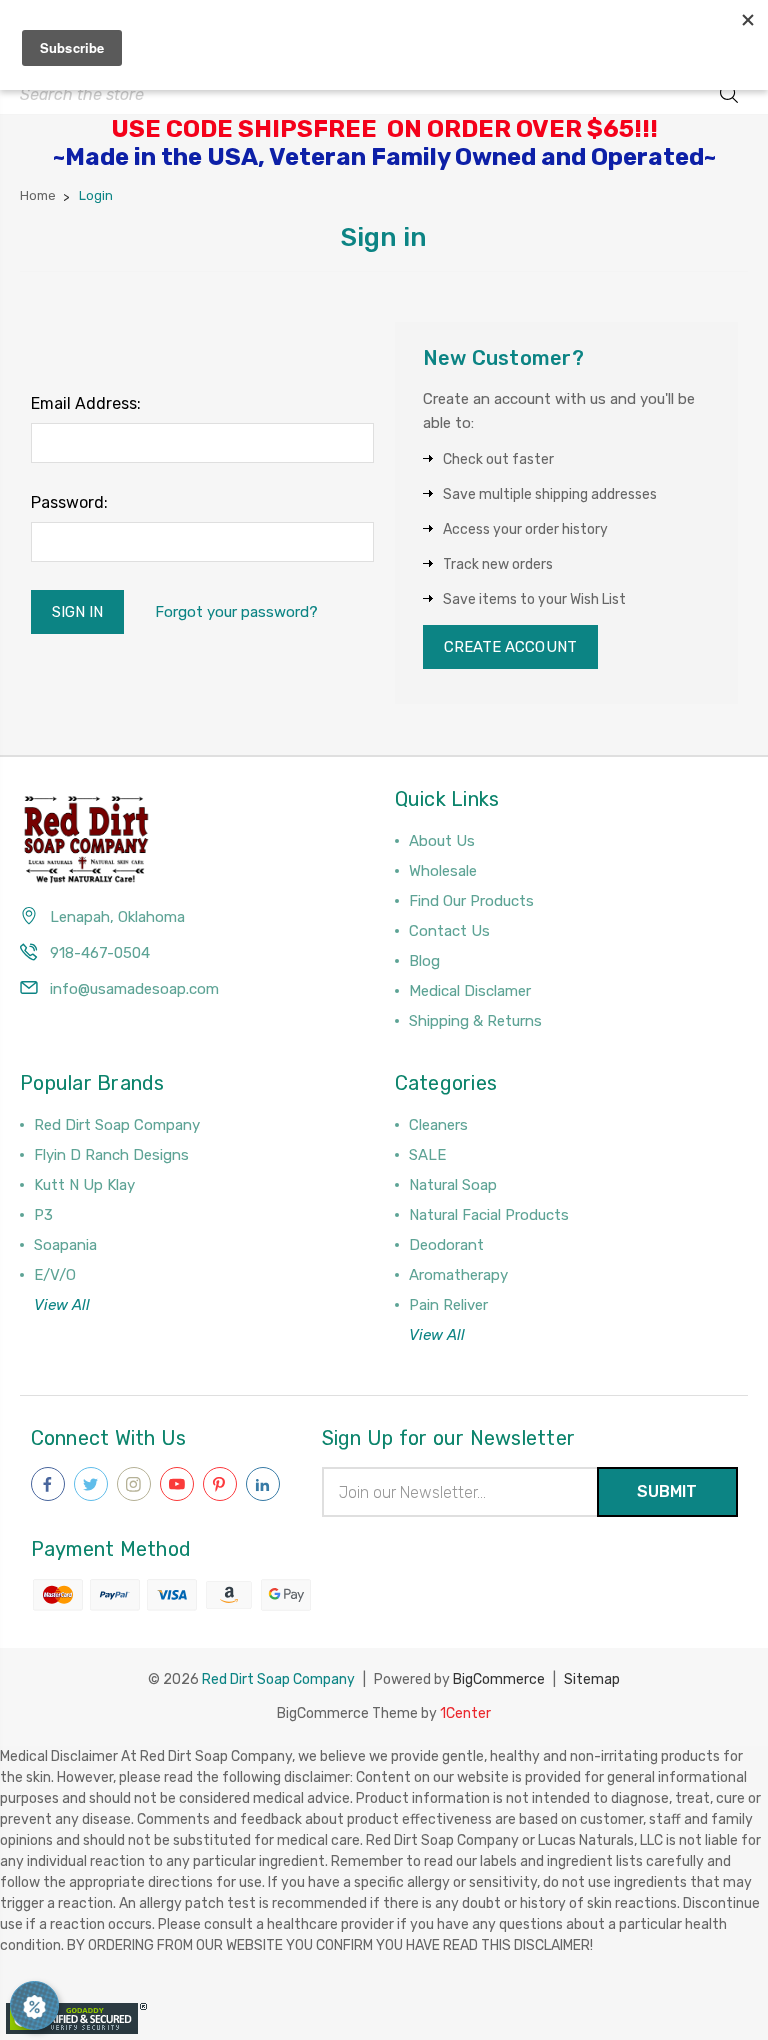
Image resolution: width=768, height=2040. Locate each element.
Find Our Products (471, 901)
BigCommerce (499, 1679)
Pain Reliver (448, 1305)
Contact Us (449, 931)
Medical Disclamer (470, 991)
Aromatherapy (458, 1275)
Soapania (65, 1245)
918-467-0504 (100, 953)
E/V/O (55, 1275)
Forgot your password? (236, 612)
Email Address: (86, 403)
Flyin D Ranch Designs (111, 1155)
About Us (442, 841)
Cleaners (438, 1125)
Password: (69, 502)
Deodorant (446, 1245)
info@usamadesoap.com (134, 989)
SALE (427, 1155)
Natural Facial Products (489, 1215)
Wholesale (443, 871)
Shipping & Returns (475, 1021)
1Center (465, 1713)
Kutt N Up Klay (84, 1185)
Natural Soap (453, 1185)
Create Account (510, 647)
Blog (424, 961)
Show (34, 2005)
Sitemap (592, 1679)
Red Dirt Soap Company (117, 1125)
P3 (43, 1215)
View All (62, 1305)
